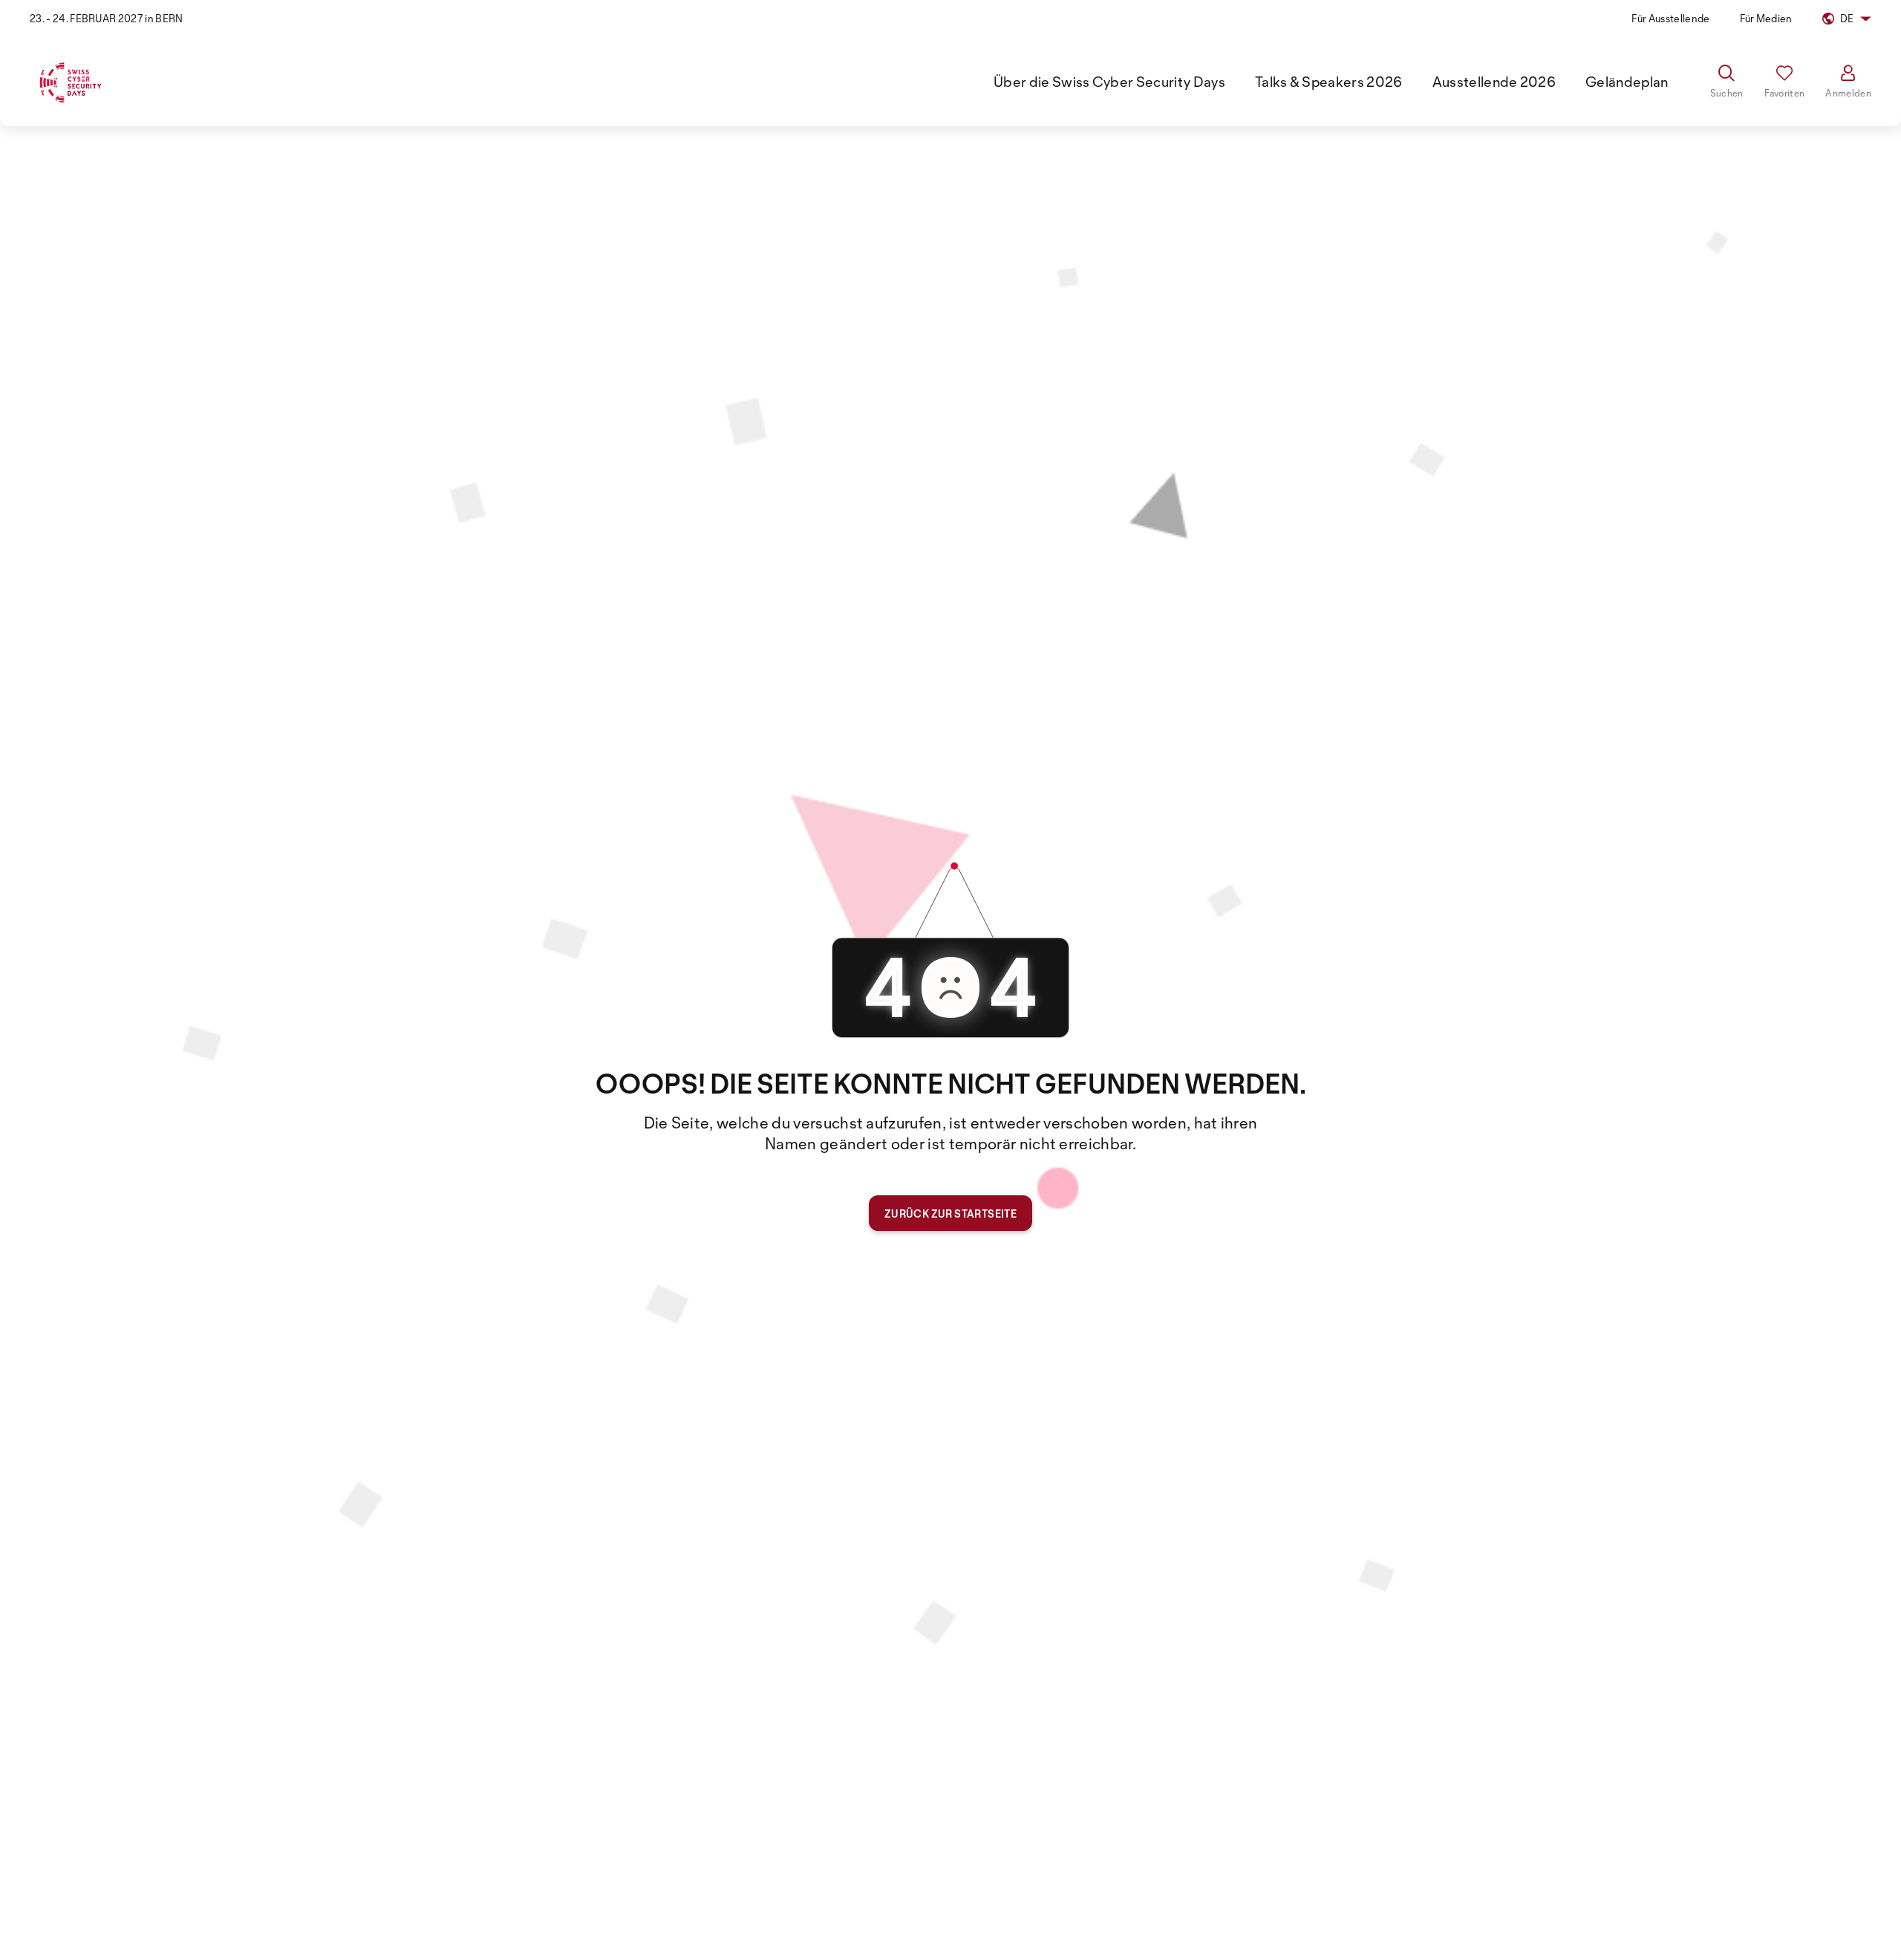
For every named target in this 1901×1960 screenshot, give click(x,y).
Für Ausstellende (1670, 18)
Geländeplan (1627, 82)
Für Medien (1766, 18)
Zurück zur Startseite (950, 1213)
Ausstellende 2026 (1494, 82)
